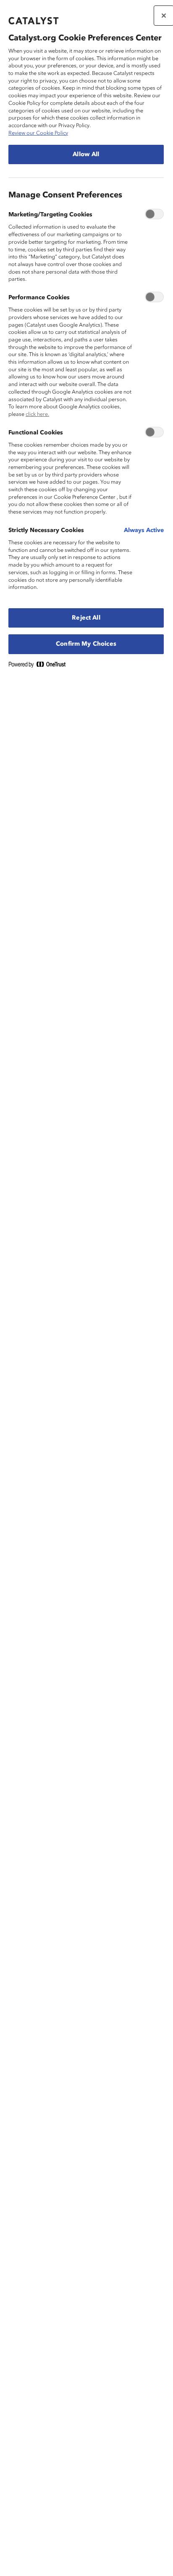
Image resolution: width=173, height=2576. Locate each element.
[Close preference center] (164, 16)
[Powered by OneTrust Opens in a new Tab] (40, 666)
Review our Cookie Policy (38, 133)
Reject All (86, 618)
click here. (37, 414)
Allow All (86, 154)
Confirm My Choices (86, 644)
